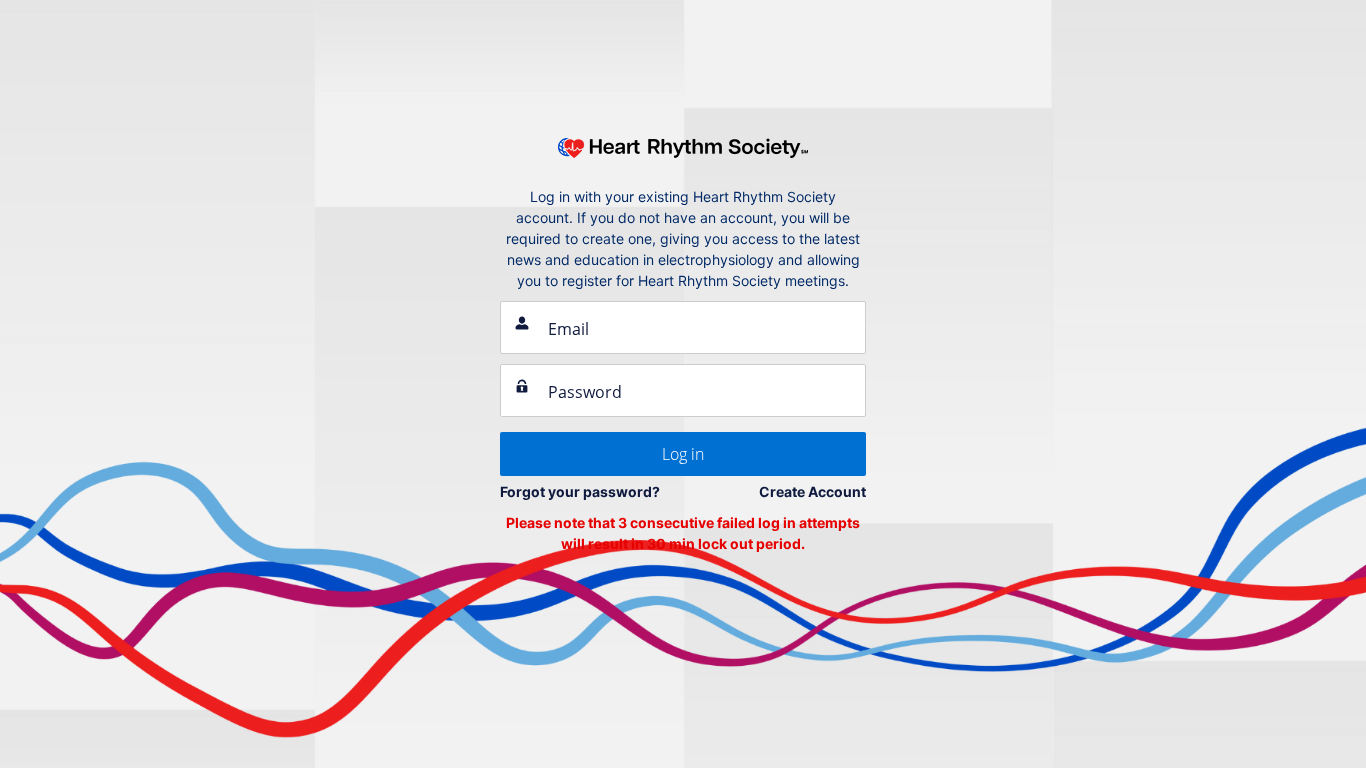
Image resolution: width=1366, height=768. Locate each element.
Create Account (812, 491)
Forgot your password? (580, 491)
